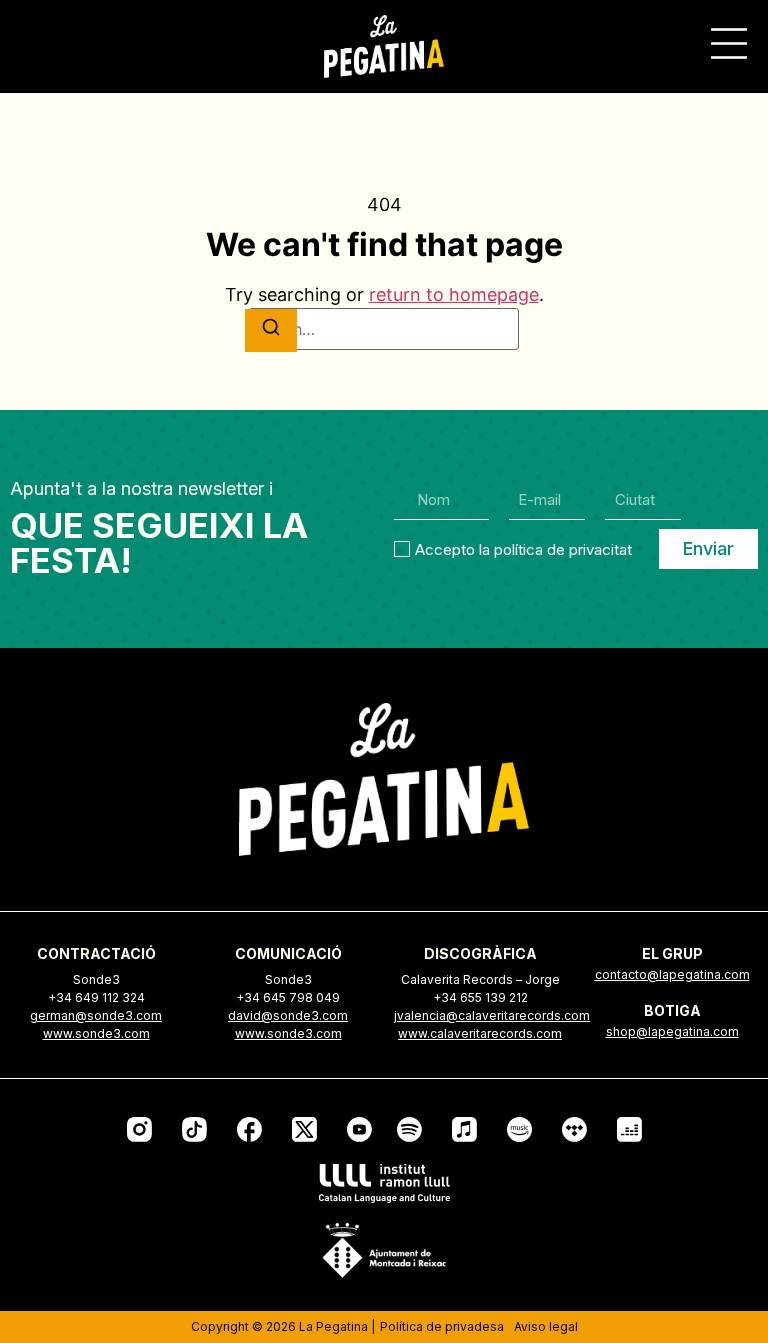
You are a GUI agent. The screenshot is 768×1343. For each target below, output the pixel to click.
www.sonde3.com (96, 1033)
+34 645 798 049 (288, 997)
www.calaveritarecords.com (480, 1033)
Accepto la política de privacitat (523, 548)
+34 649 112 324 (96, 997)
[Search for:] (384, 329)
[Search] (271, 330)
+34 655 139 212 (480, 997)
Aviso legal (546, 1326)
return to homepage (454, 294)
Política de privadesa (442, 1326)
